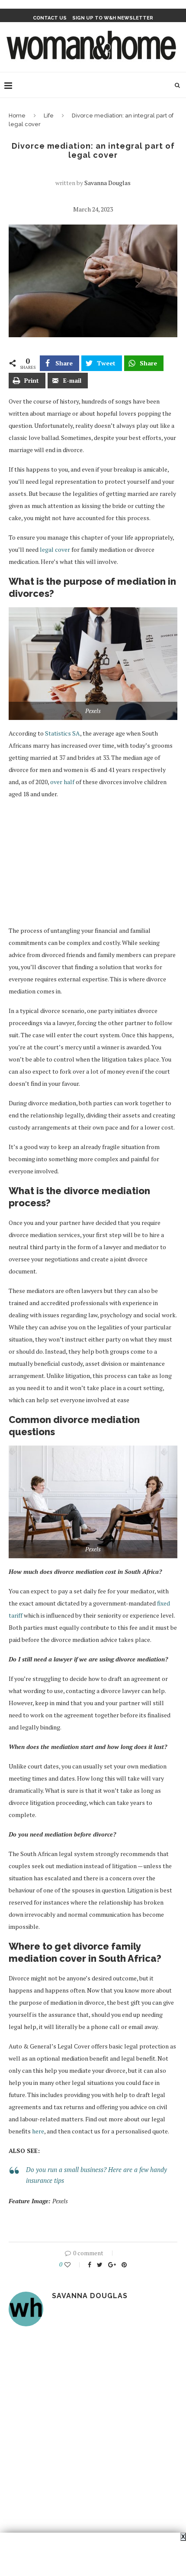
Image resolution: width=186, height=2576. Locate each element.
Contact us (50, 18)
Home (17, 116)
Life (49, 116)
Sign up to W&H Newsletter (113, 18)
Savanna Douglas (107, 183)
